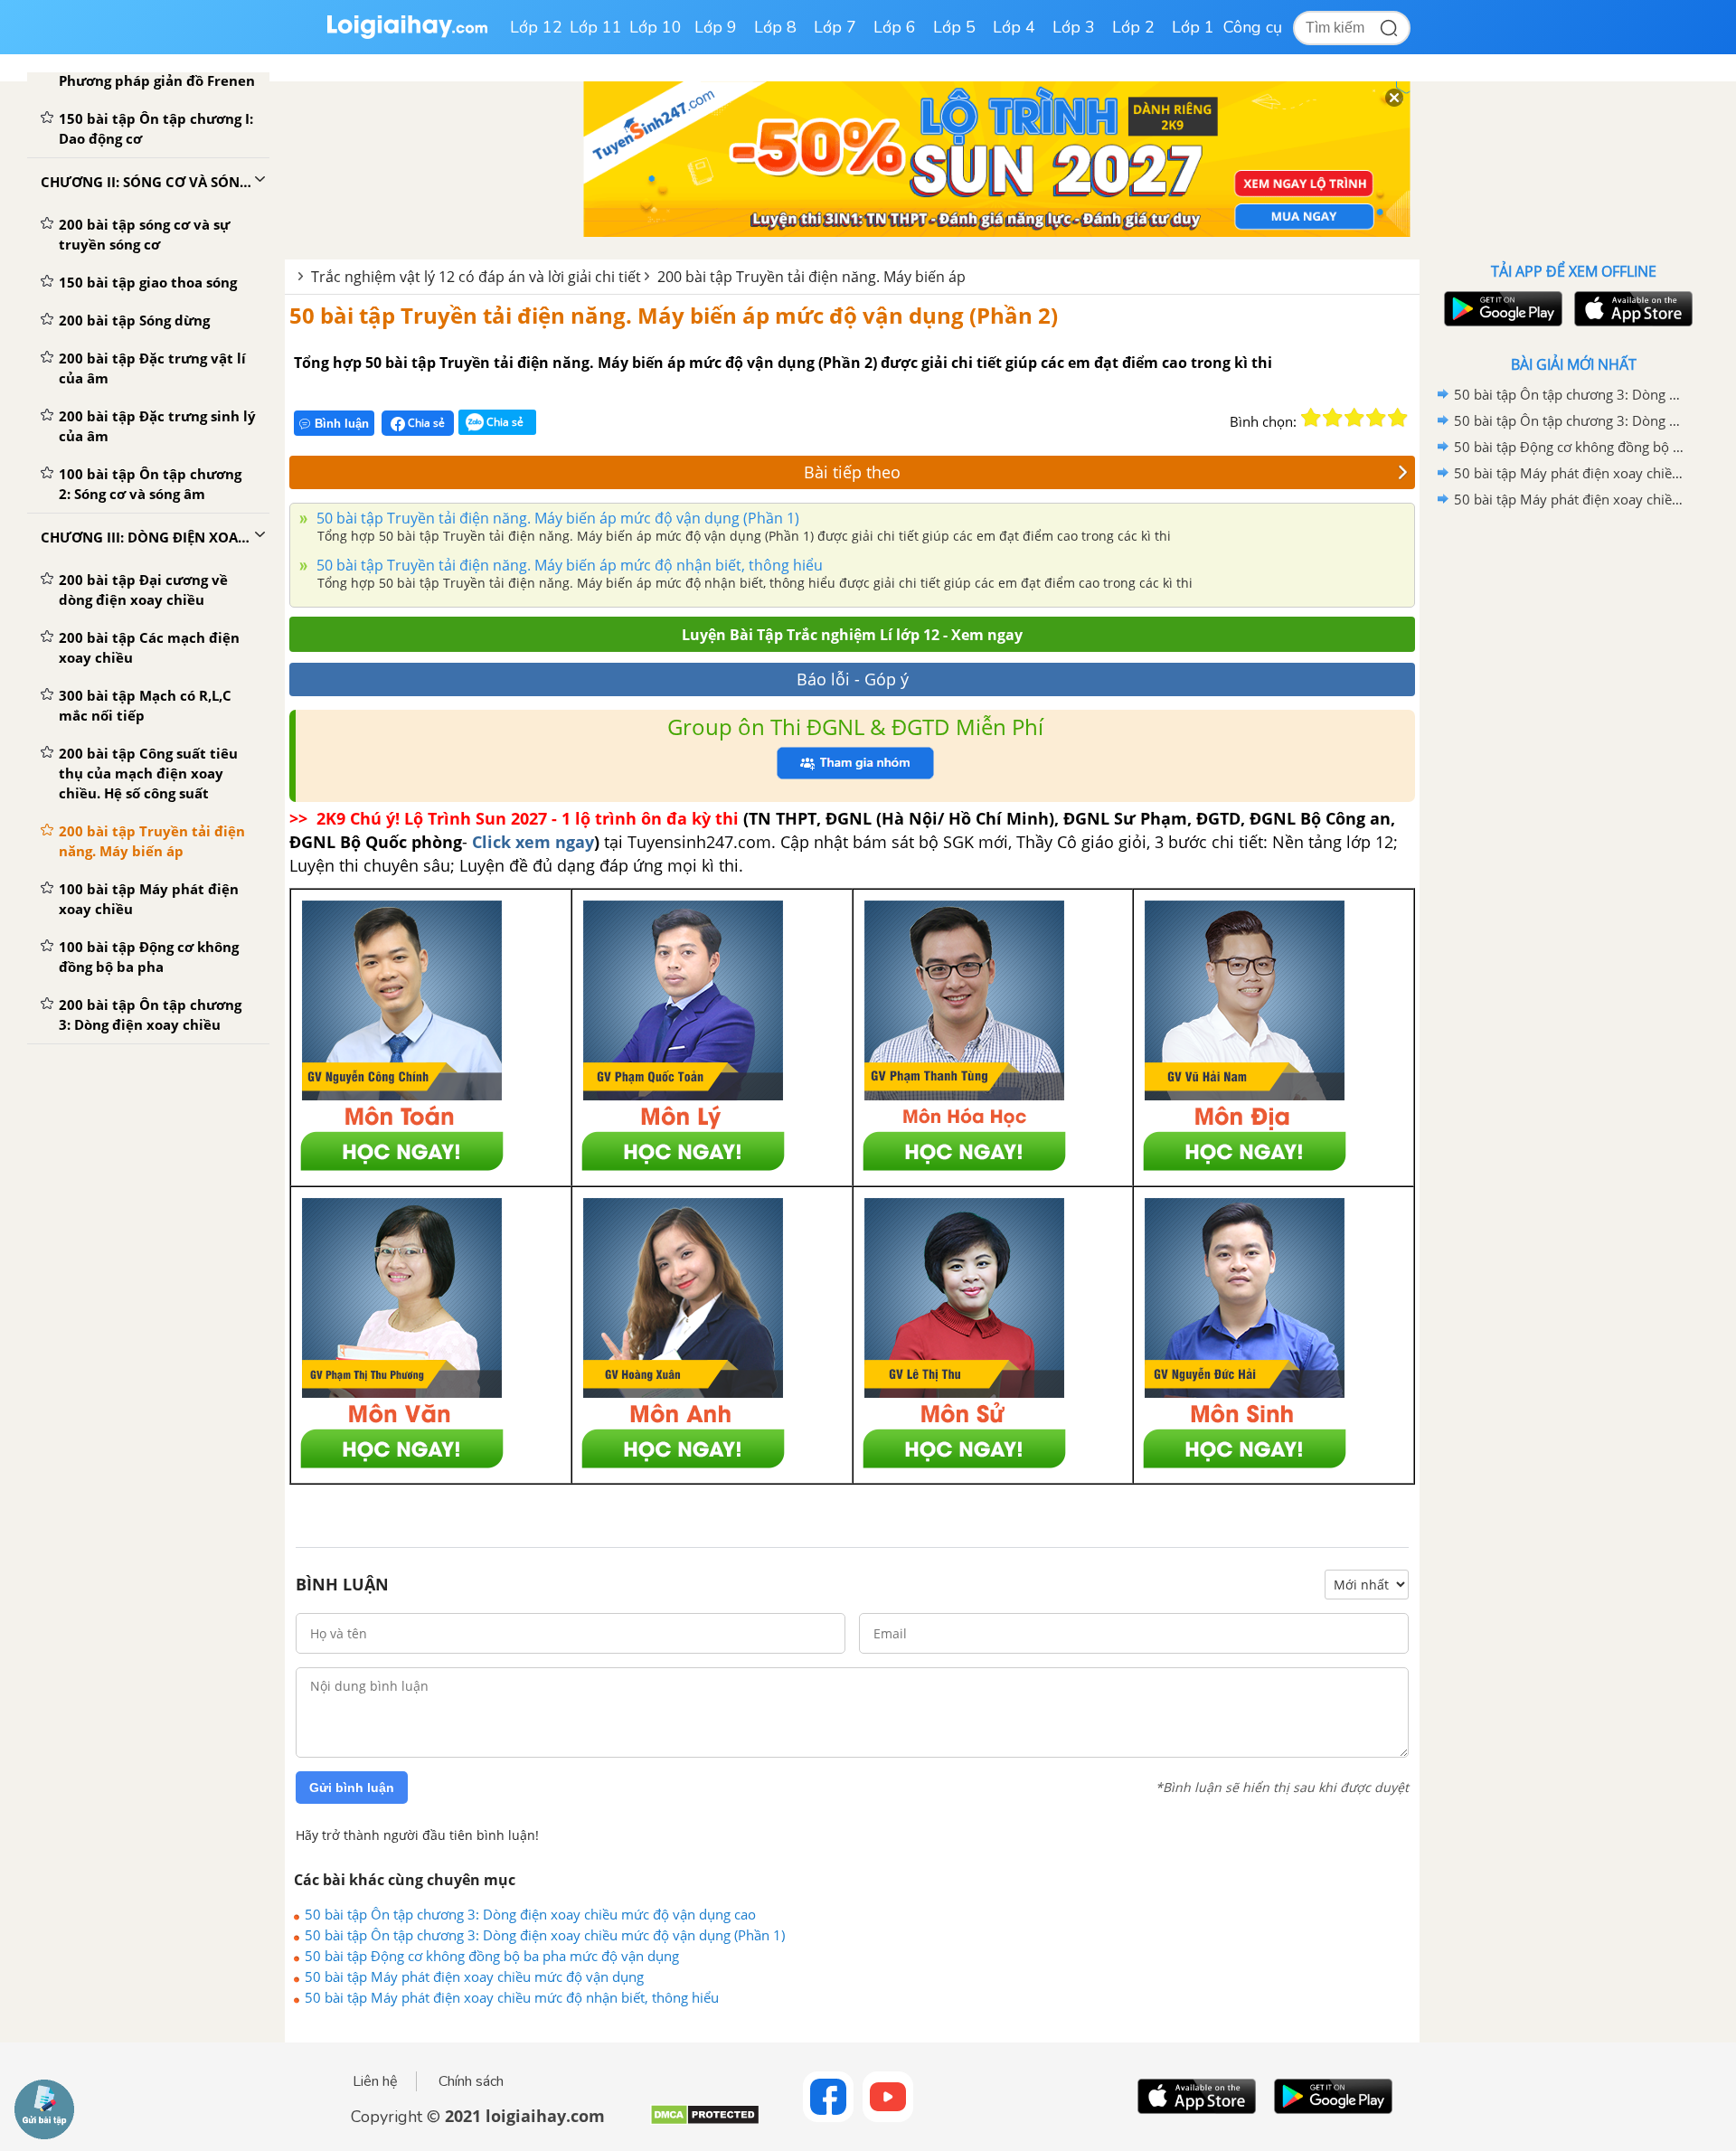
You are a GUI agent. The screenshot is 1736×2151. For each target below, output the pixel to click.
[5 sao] (1398, 418)
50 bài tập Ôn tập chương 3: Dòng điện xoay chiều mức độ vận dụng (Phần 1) (545, 1935)
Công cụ (1253, 27)
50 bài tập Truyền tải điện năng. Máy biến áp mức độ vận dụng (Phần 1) (556, 518)
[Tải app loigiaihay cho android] (1501, 309)
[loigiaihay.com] (407, 35)
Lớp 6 (895, 27)
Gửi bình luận (352, 1788)
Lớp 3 (1074, 27)
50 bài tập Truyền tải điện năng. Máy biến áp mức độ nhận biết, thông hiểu (568, 565)
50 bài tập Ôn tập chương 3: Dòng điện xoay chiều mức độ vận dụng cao (530, 1914)
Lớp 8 (775, 27)
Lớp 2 (1133, 27)
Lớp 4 (1014, 27)
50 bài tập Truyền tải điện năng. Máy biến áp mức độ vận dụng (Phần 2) (674, 315)
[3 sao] (1354, 418)
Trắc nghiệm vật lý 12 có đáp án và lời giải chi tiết (476, 277)
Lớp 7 (835, 27)
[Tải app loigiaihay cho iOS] (1631, 309)
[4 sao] (1376, 418)
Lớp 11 (596, 27)
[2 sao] (1333, 418)
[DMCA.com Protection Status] (705, 2122)
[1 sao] (1311, 418)
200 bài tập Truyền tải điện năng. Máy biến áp (811, 277)
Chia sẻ (425, 423)
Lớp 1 (1193, 27)
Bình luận (342, 424)
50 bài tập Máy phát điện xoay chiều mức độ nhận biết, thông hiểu (512, 1997)
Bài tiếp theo (852, 472)
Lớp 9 (716, 27)
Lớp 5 (954, 27)
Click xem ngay (533, 842)
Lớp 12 (536, 27)
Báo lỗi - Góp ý (853, 679)
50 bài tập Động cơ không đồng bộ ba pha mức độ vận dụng (492, 1956)
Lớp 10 (656, 27)
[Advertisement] (1573, 800)
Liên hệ (375, 2081)
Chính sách (471, 2081)
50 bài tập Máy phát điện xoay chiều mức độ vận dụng (474, 1976)
